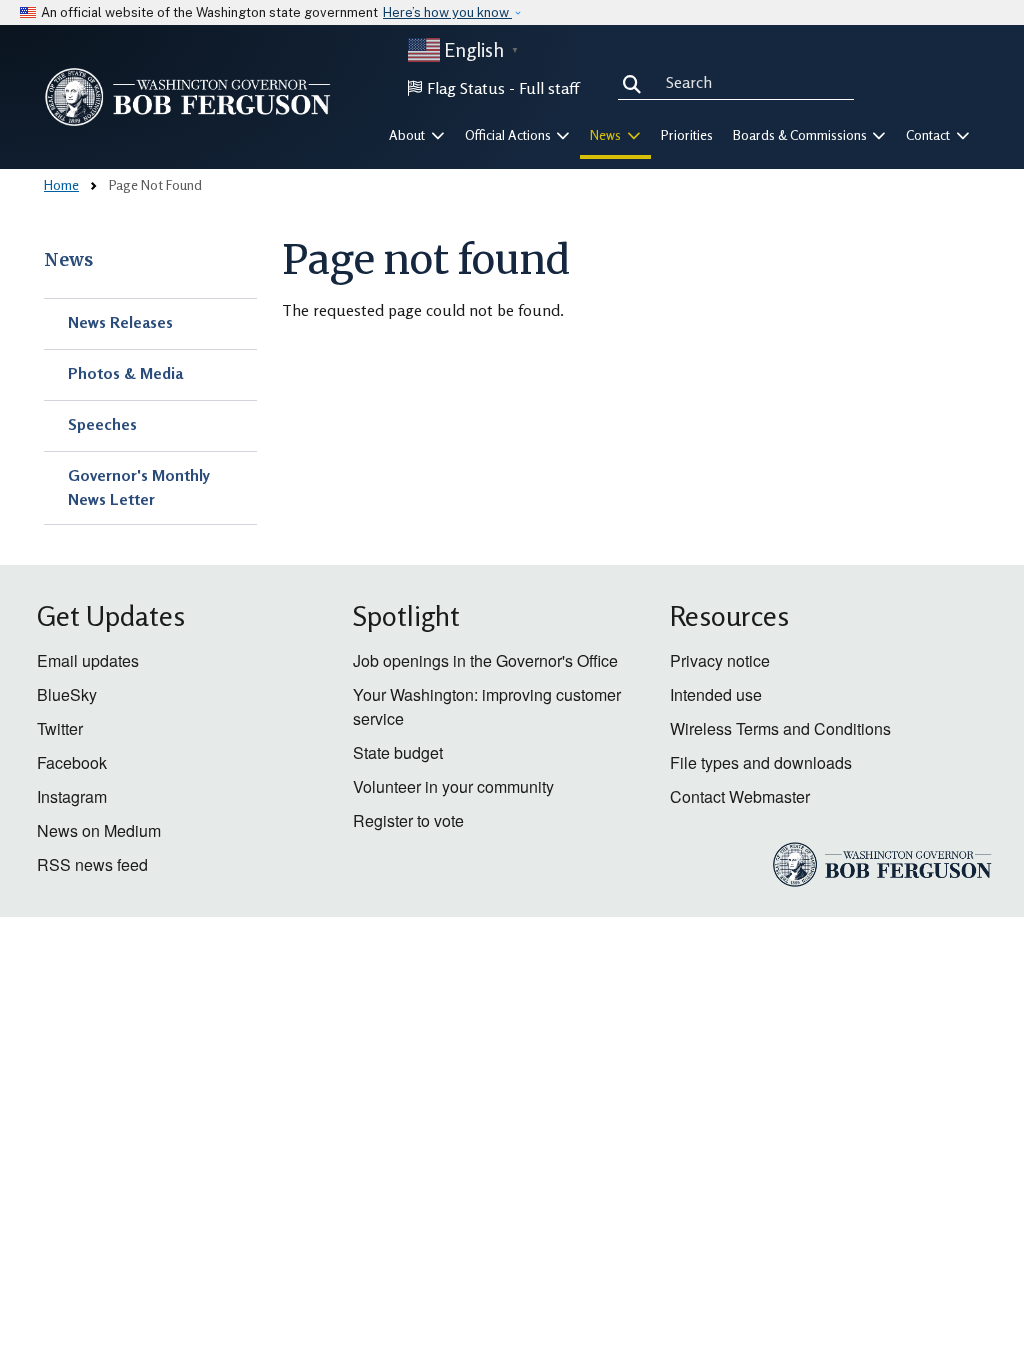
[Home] (188, 97)
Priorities (687, 135)
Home (61, 184)
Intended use (716, 694)
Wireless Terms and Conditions (780, 728)
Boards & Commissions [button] (801, 135)
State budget (398, 752)
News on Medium (99, 830)
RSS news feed (92, 864)
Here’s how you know (447, 12)
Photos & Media (125, 373)
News (68, 260)
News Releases (120, 322)
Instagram (72, 796)
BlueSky (67, 694)
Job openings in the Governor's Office (485, 660)
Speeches (102, 424)
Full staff (549, 88)
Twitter (60, 728)
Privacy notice (720, 660)
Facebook (72, 762)
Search (636, 82)
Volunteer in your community (453, 786)
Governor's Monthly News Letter (139, 487)
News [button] (607, 135)
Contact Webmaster (740, 796)
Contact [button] (929, 135)
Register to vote (408, 820)
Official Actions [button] (509, 135)
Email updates (88, 660)
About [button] (408, 135)
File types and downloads (761, 762)
